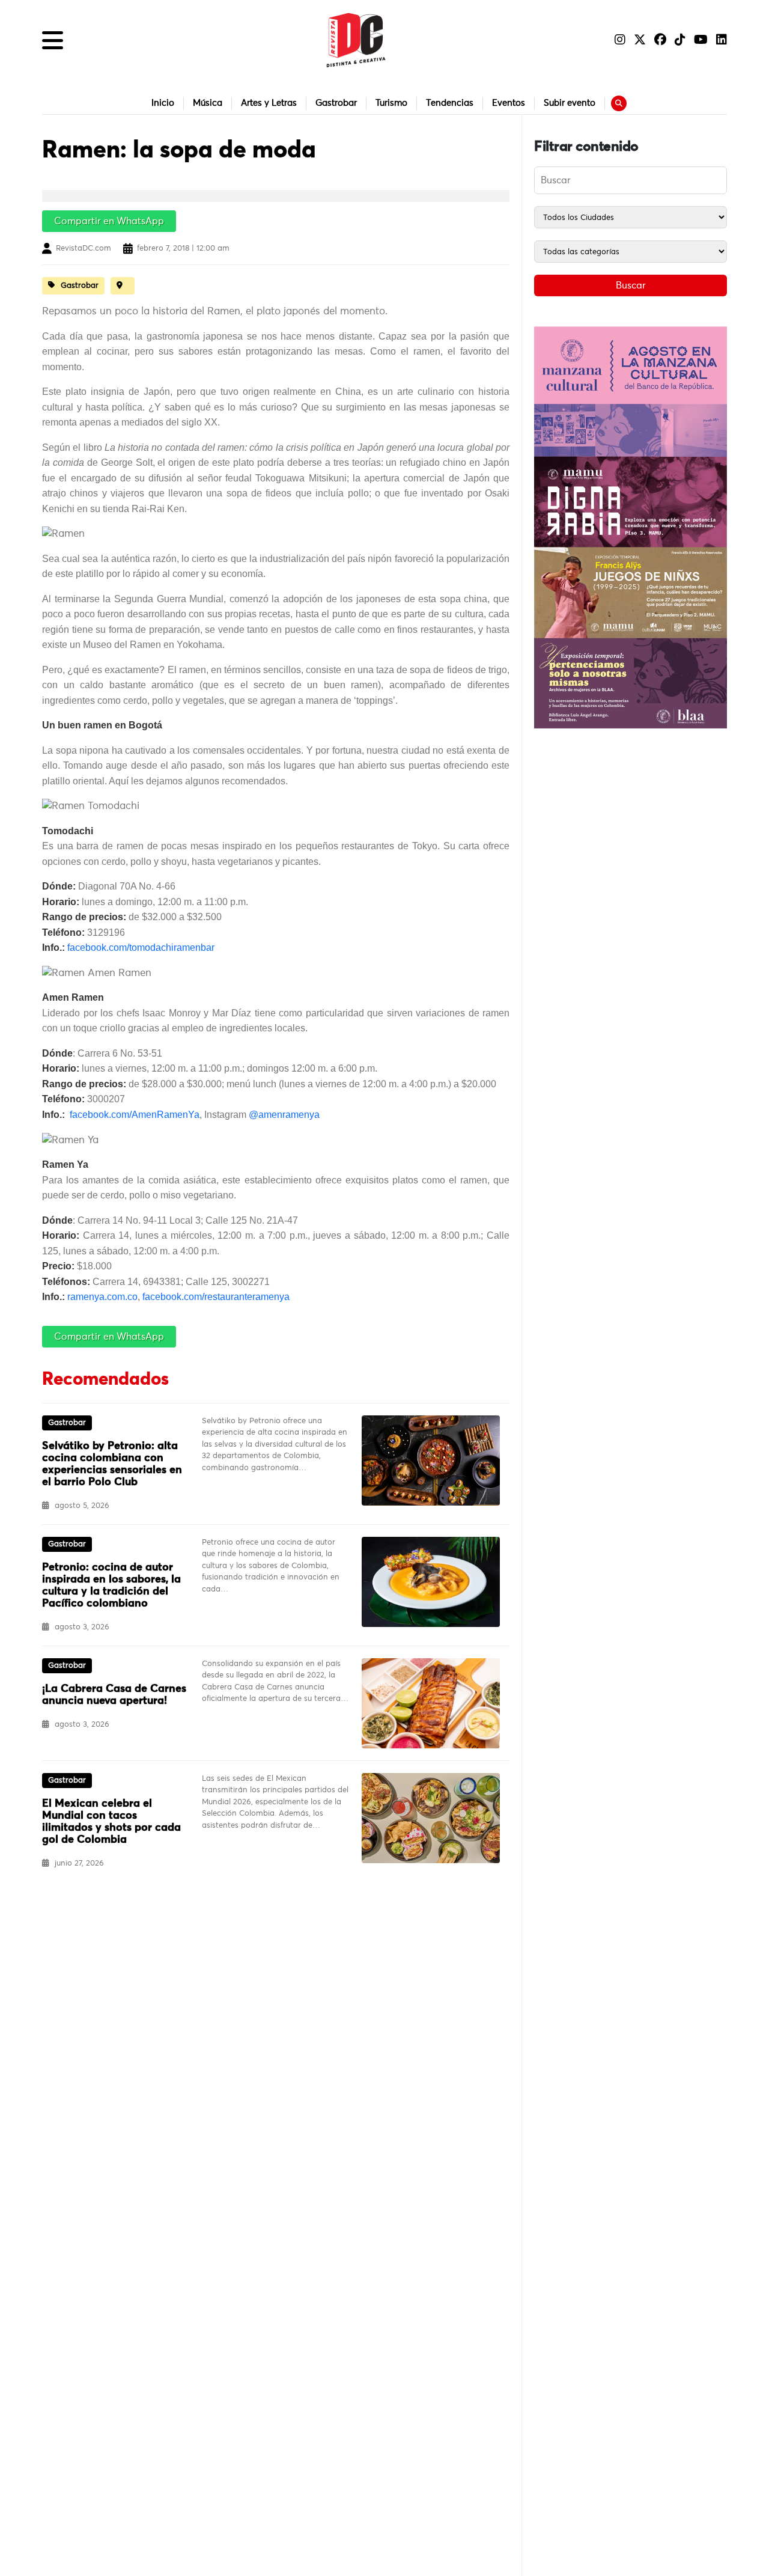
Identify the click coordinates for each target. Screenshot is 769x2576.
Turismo (391, 103)
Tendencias (450, 103)
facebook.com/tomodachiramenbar (141, 948)
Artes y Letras (269, 103)
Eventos (509, 103)
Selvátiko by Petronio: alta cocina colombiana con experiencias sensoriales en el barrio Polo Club (112, 1464)
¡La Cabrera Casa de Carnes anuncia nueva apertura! (114, 1695)
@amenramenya (284, 1115)
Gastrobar (336, 103)
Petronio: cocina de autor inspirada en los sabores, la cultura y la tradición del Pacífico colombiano (111, 1586)
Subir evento (570, 103)
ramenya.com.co (102, 1297)
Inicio (163, 103)
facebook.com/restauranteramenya (216, 1297)
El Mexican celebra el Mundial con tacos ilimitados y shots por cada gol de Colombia (111, 1822)
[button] (53, 40)
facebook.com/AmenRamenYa (135, 1115)
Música (208, 103)
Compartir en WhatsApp (109, 221)
